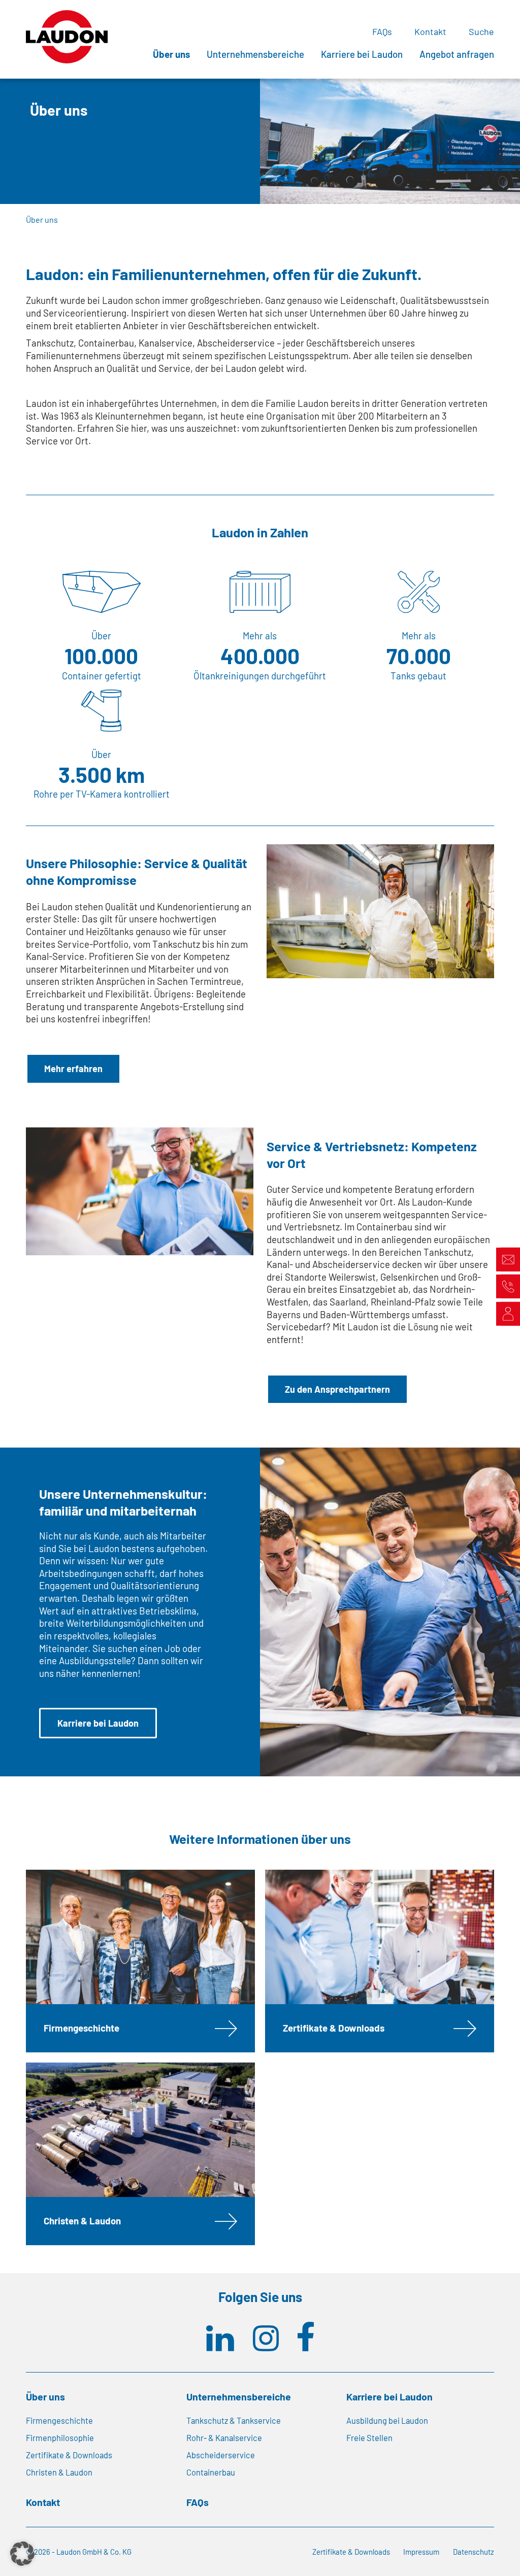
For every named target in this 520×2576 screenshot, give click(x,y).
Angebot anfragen (457, 54)
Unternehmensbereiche (255, 54)
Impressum (421, 2552)
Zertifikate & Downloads (334, 2028)
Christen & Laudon (82, 2221)
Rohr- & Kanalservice (224, 2438)
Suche (481, 31)
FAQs (382, 31)
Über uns (171, 54)
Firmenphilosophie (60, 2438)
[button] (22, 2554)
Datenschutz (474, 2552)
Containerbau (211, 2472)
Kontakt (430, 31)
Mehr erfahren (73, 1069)
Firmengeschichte (82, 2028)
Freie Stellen (369, 2438)
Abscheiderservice (221, 2455)
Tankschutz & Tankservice (234, 2420)
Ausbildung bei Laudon (387, 2420)
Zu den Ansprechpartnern (337, 1389)
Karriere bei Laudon (362, 54)
